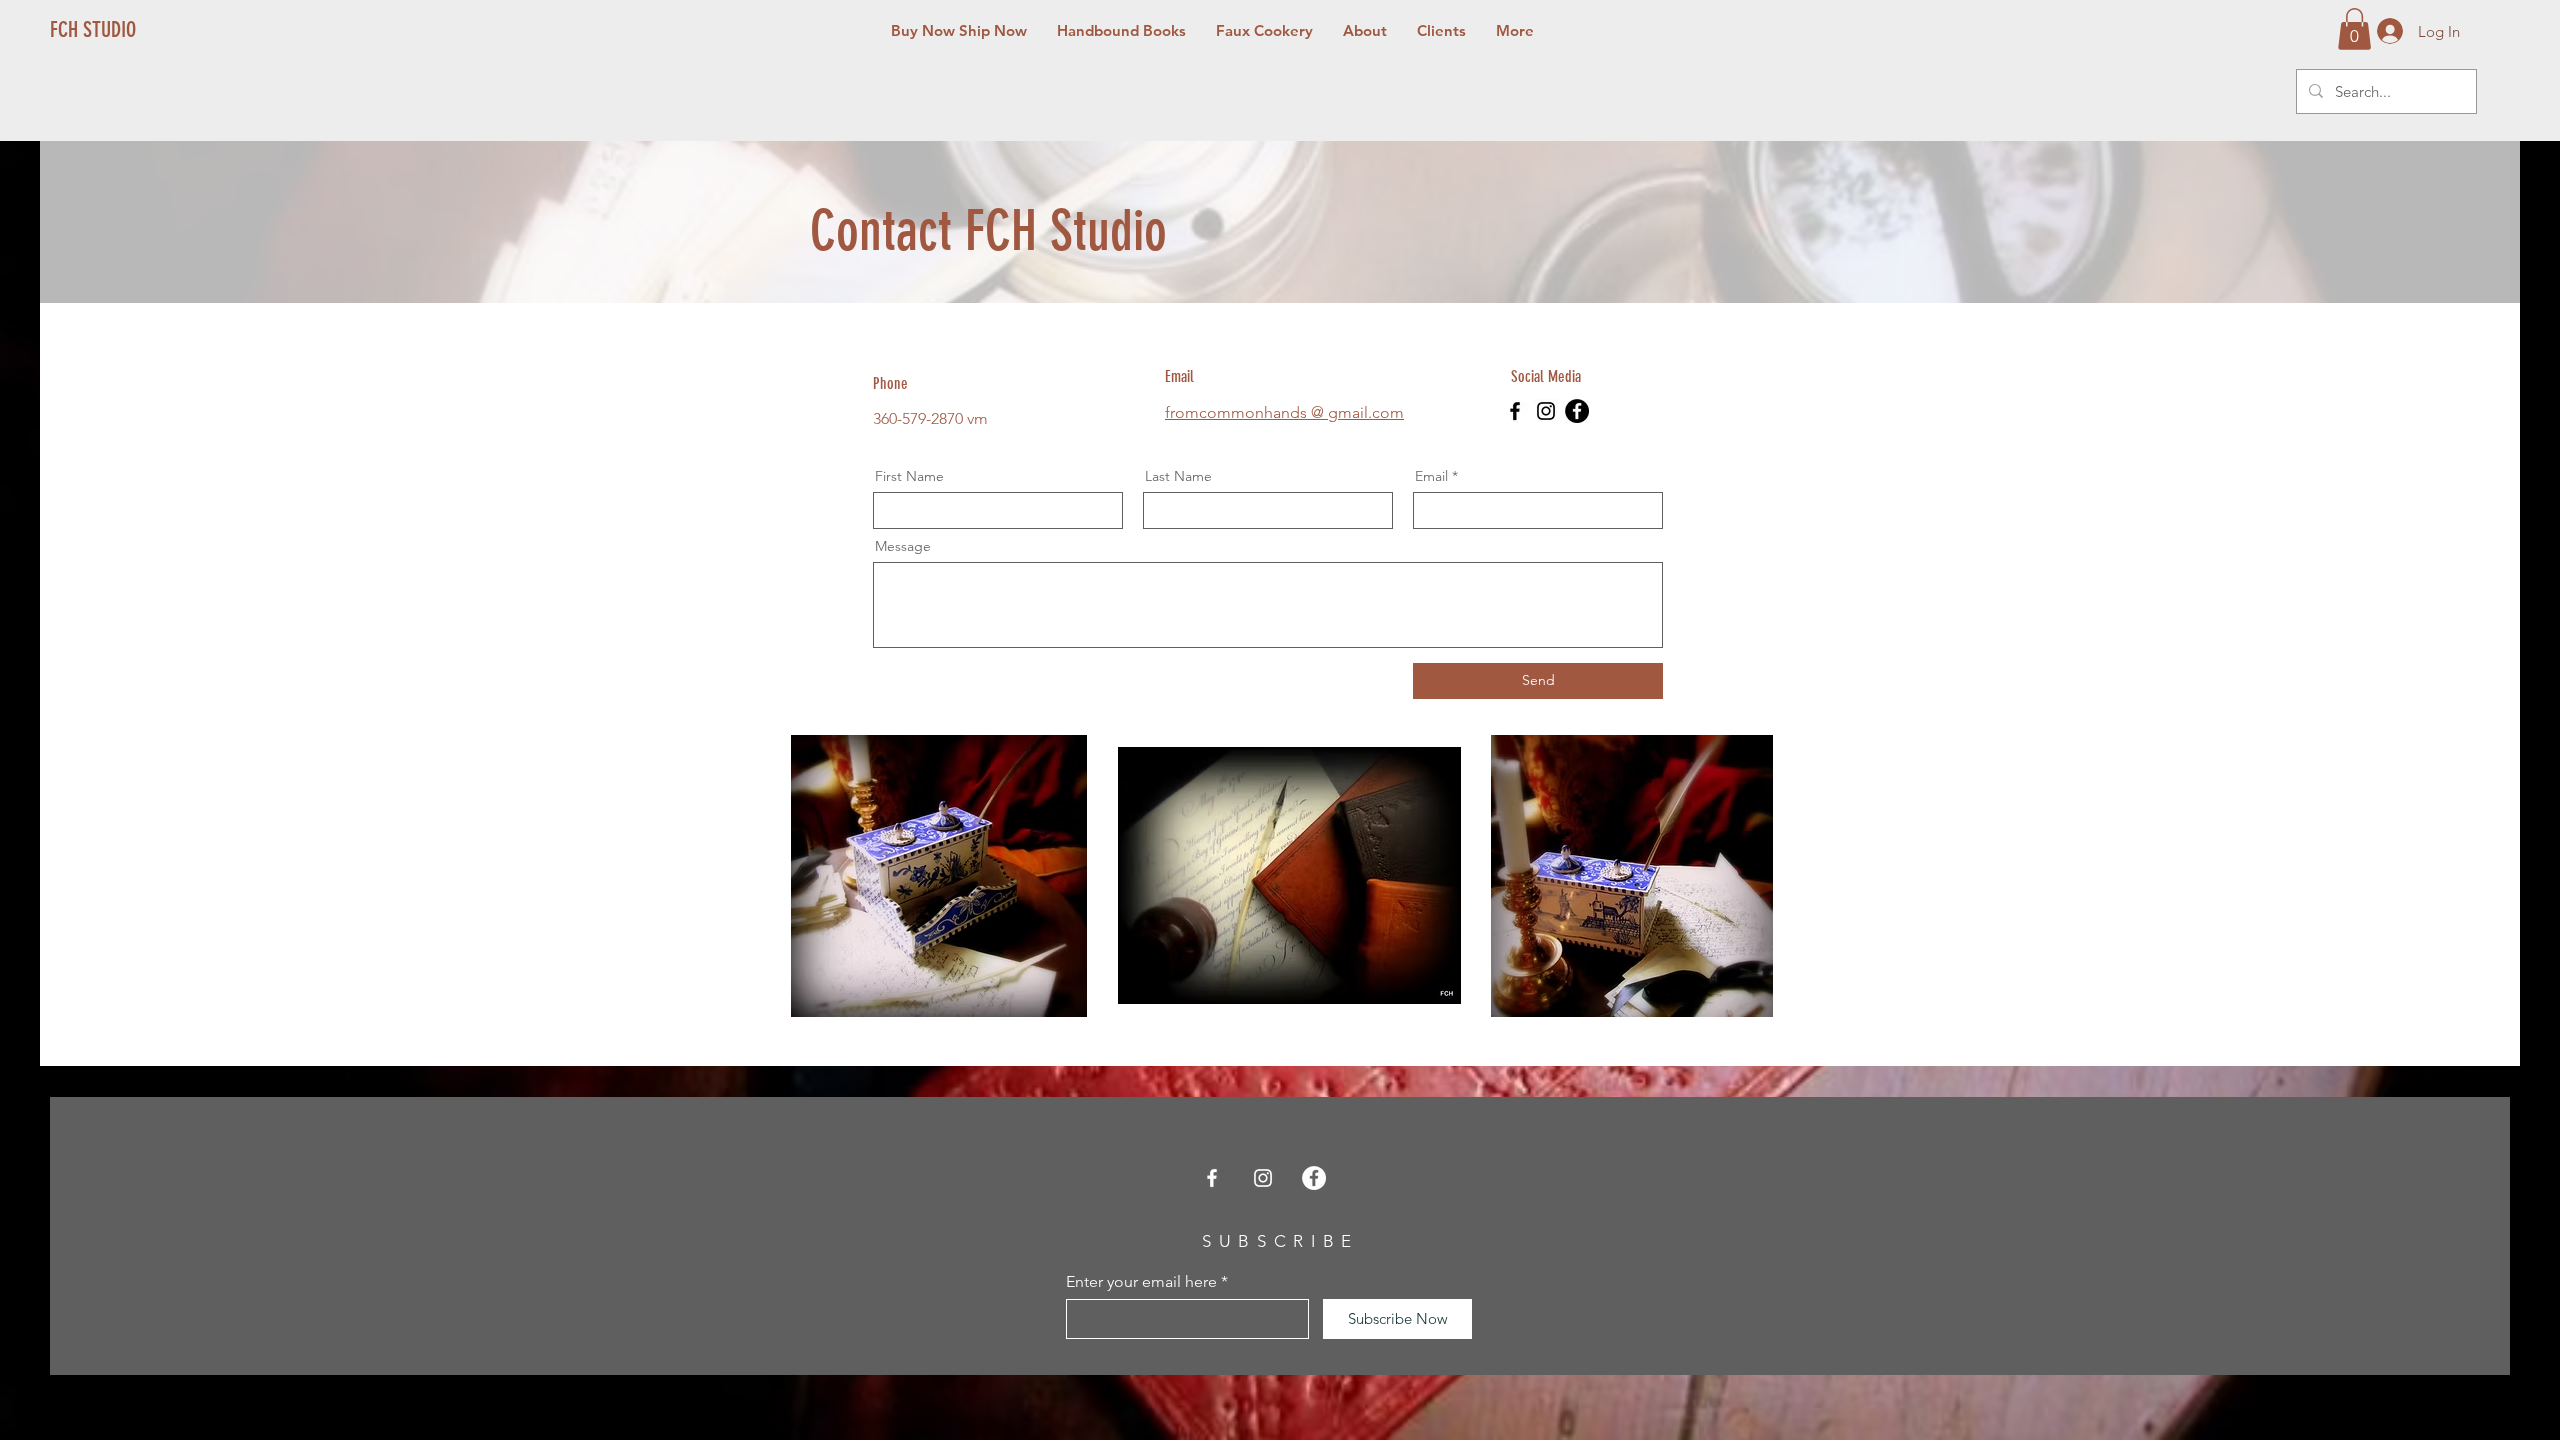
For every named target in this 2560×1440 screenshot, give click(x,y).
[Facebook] (1515, 411)
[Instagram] (1546, 411)
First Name (909, 476)
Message (903, 546)
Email (1431, 476)
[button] (2354, 29)
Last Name (1178, 476)
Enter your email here (1141, 1282)
